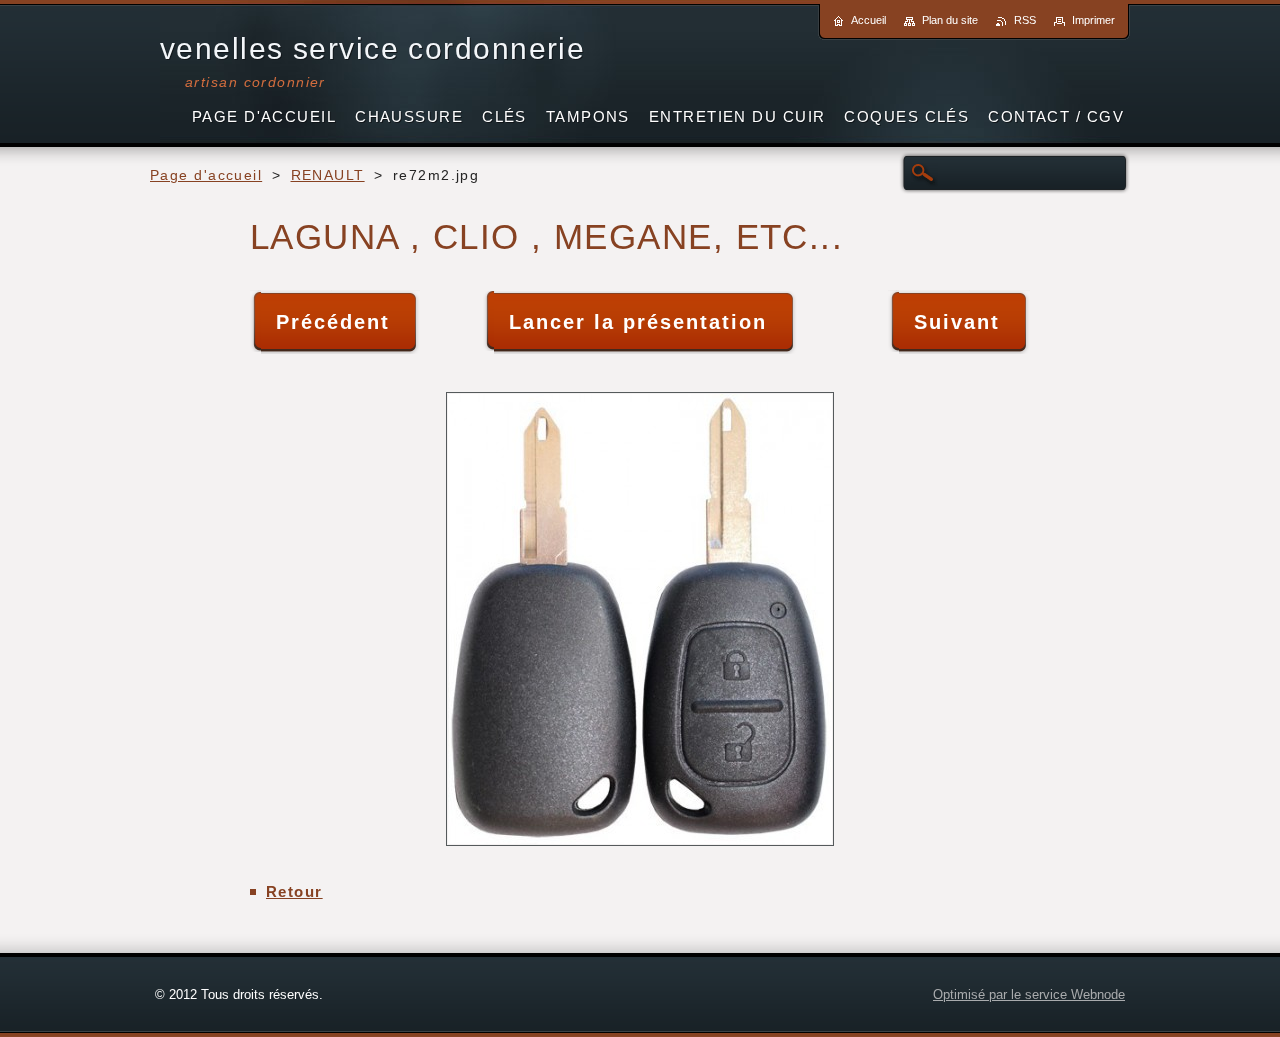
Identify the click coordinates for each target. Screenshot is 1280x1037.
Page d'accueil (206, 175)
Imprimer (1093, 20)
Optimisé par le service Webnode (1029, 994)
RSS (1025, 20)
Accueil (868, 20)
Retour (294, 891)
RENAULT (328, 175)
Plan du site (950, 20)
